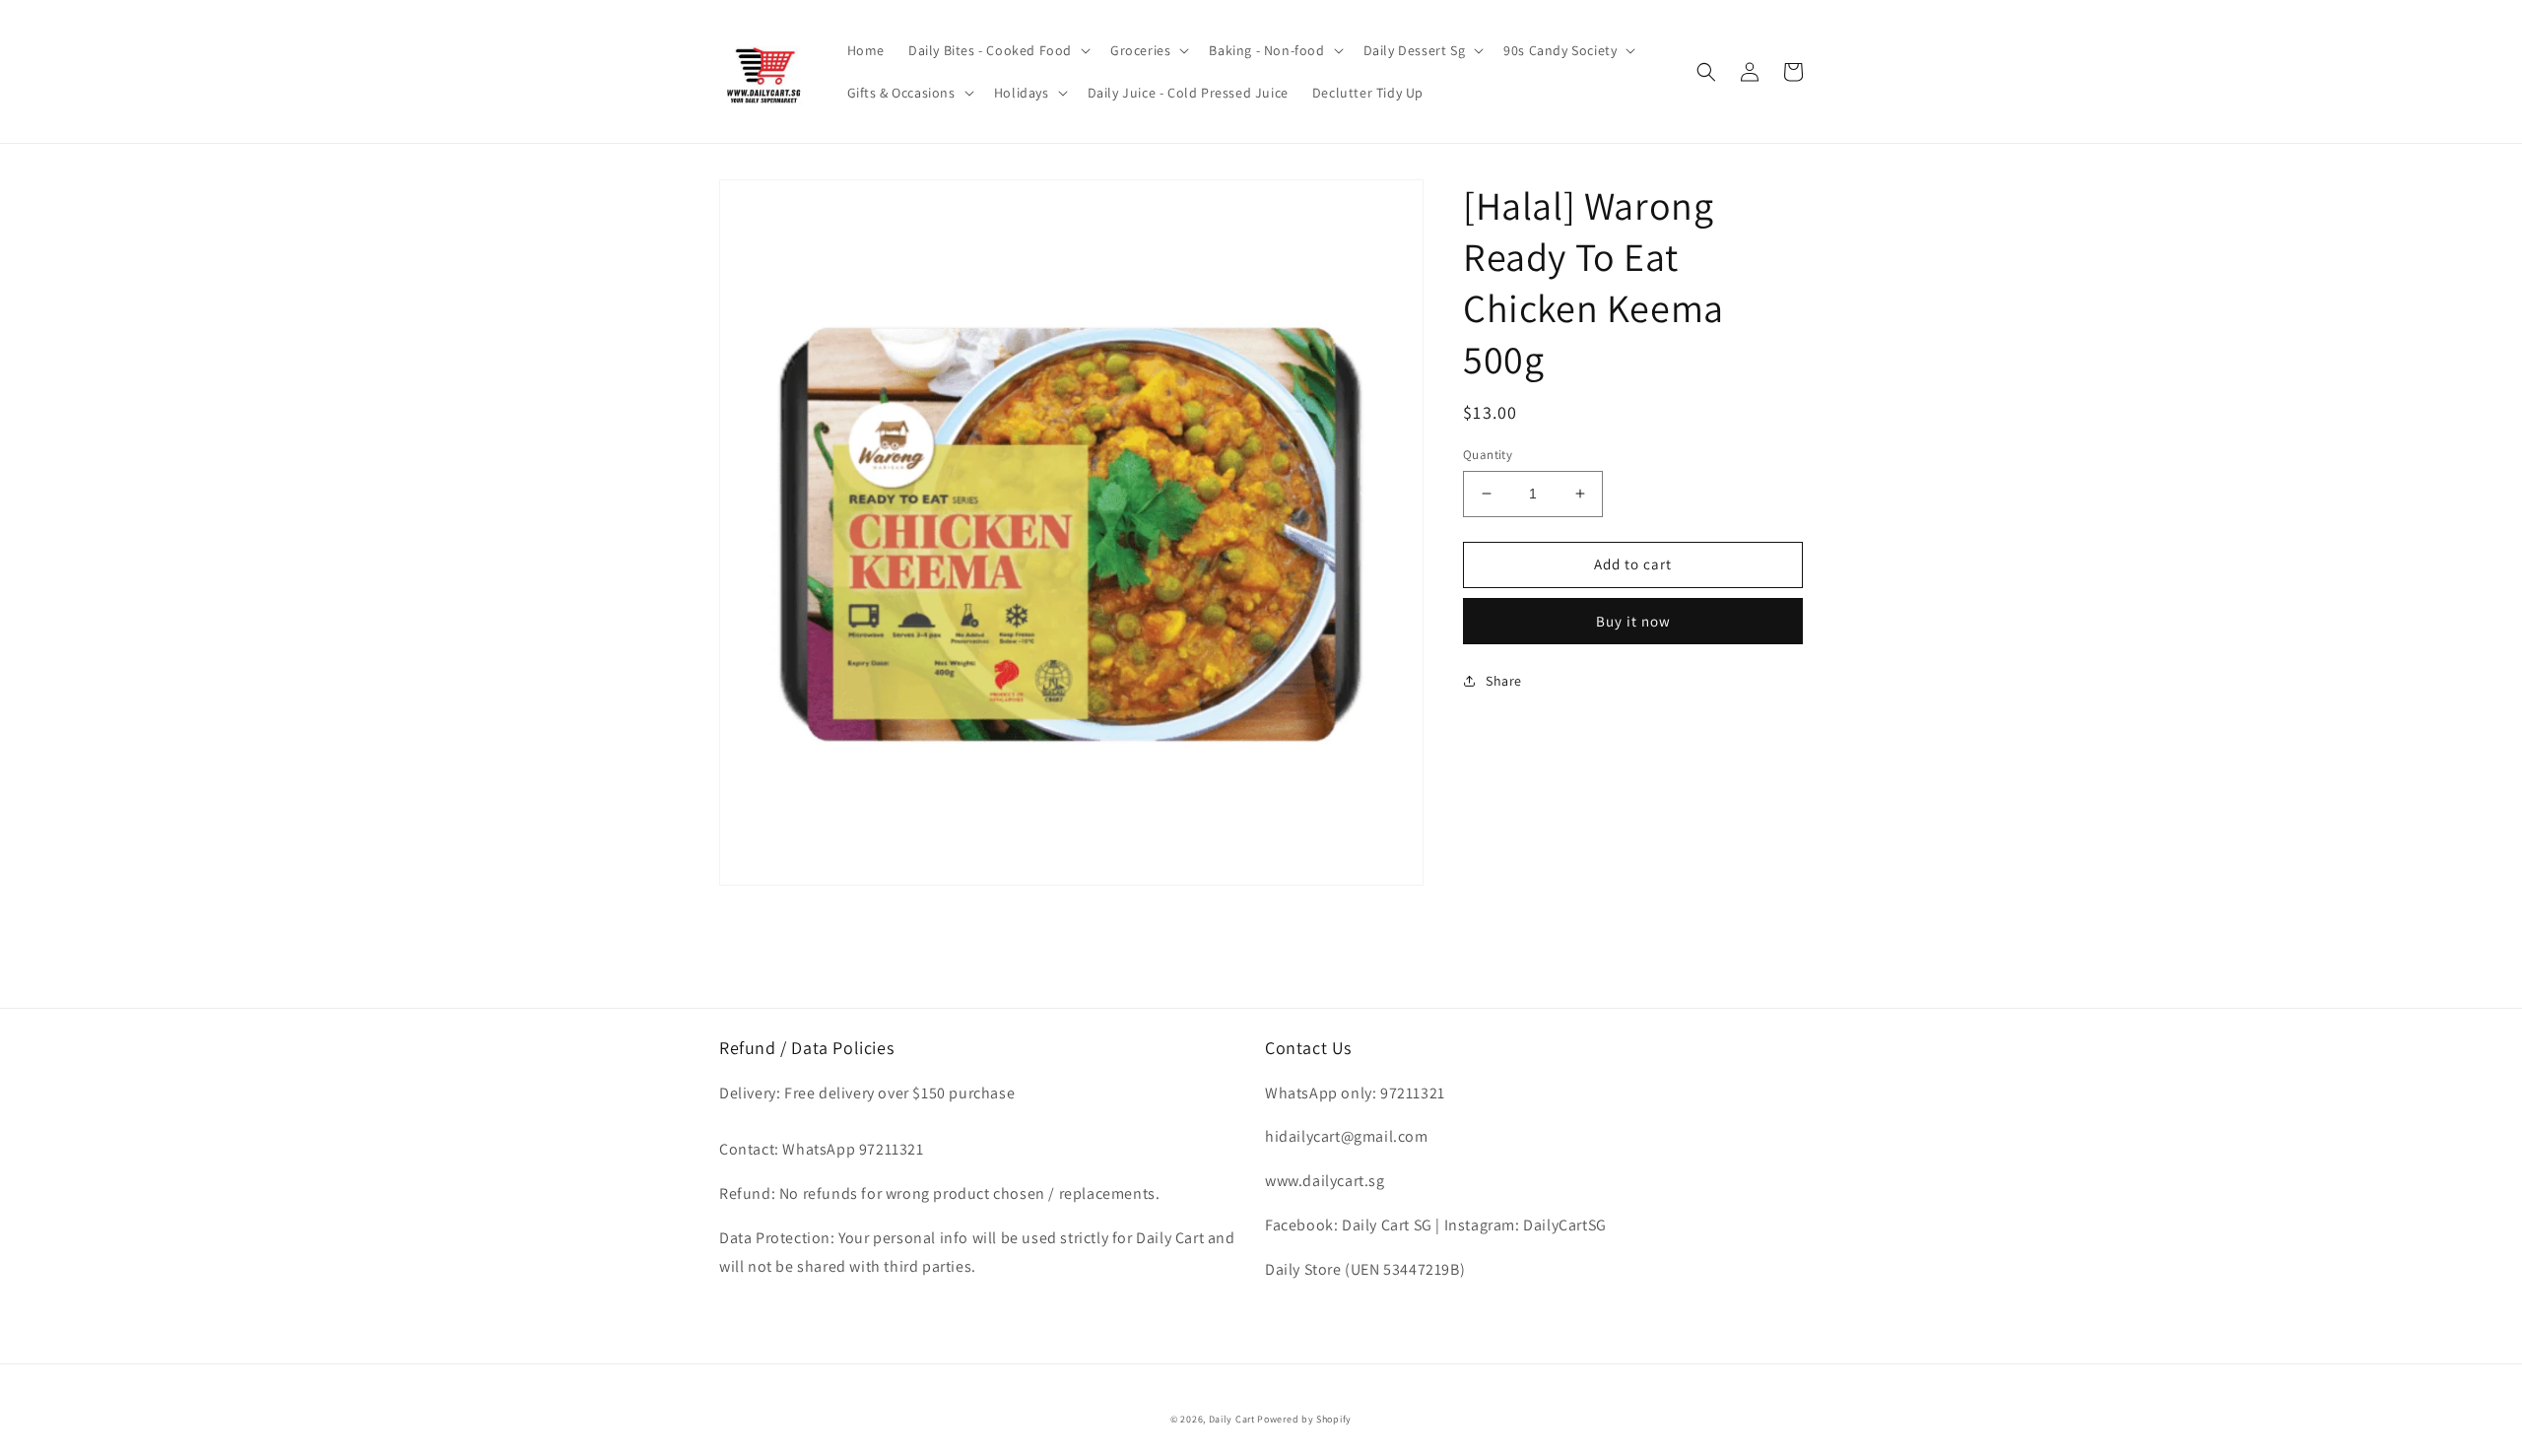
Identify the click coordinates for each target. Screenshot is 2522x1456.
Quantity (1488, 455)
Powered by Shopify (1304, 1419)
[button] (997, 50)
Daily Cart (1232, 1419)
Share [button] (1504, 681)
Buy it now (1633, 621)
